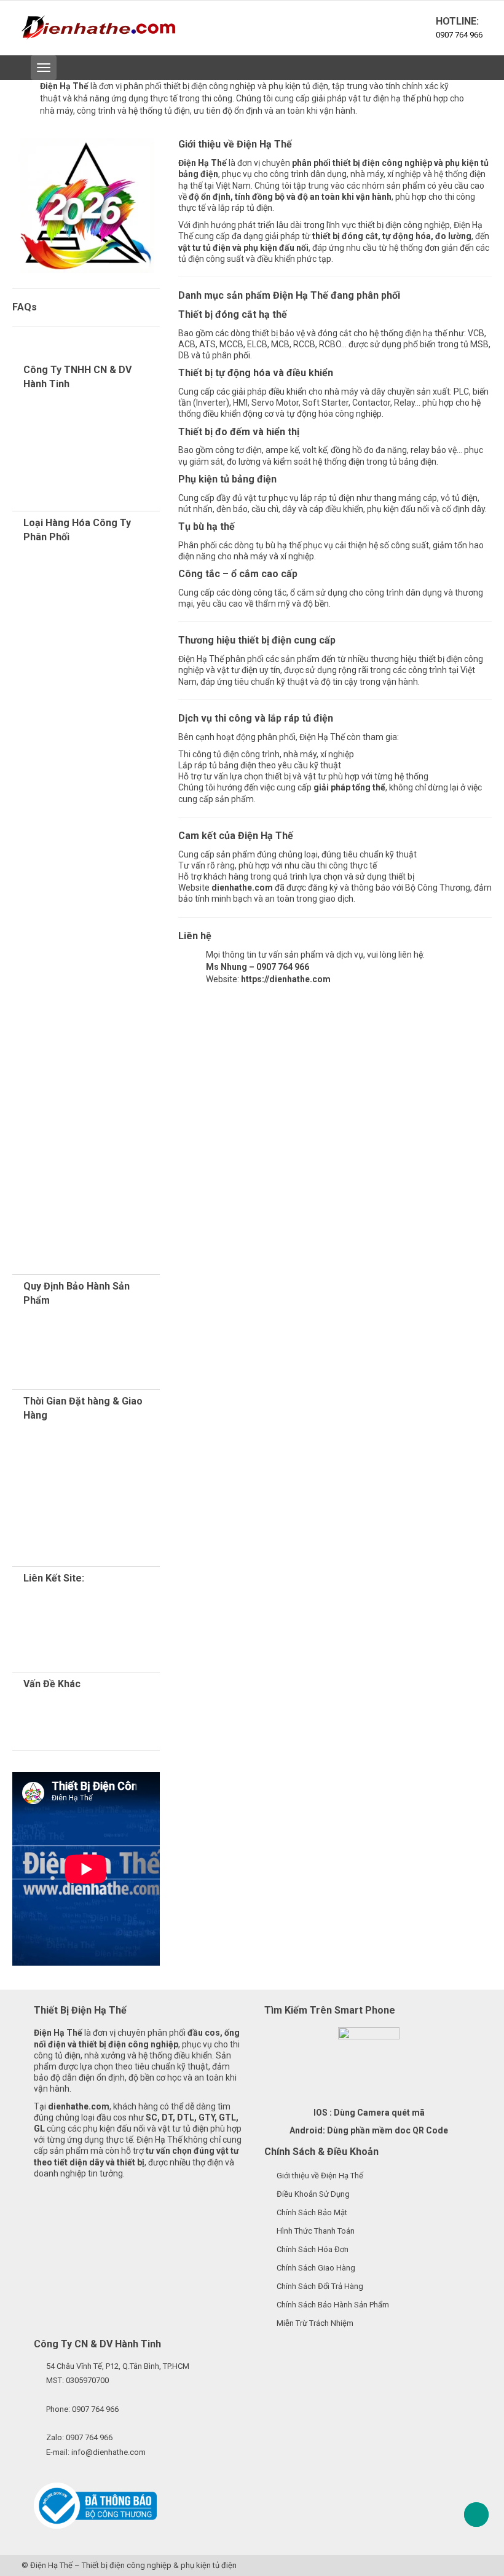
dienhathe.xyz (81, 1612)
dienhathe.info (41, 1657)
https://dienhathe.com (286, 979)
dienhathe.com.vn (86, 1623)
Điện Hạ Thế (51, 2565)
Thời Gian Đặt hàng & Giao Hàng (83, 1408)
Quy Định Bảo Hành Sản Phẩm (77, 1293)
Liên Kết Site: (54, 1578)
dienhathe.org (85, 1601)
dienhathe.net (101, 1634)
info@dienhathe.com (108, 2452)
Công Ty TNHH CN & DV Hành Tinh (77, 377)
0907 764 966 (459, 35)
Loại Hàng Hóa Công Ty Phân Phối (77, 530)
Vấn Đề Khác (52, 1684)
